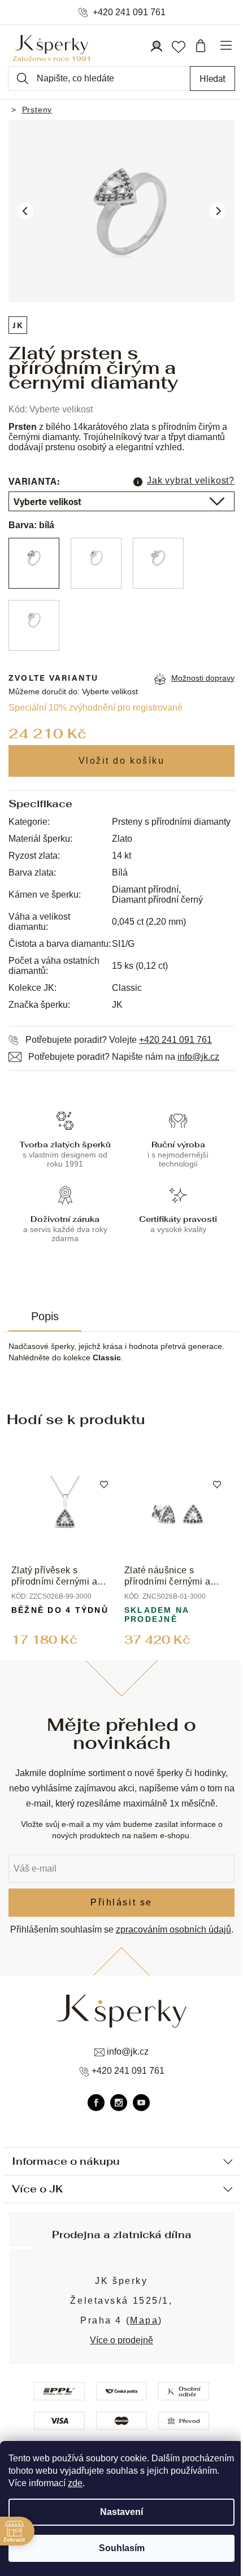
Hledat (212, 78)
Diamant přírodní (145, 889)
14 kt (121, 856)
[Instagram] (119, 2103)
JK (18, 325)
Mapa (144, 2320)
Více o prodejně (121, 2340)
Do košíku (121, 761)
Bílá (120, 873)
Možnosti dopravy (203, 678)
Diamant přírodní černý (157, 900)
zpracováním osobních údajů (173, 1929)
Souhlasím (122, 2548)
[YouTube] (141, 2103)
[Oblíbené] (178, 46)
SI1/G (123, 944)
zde (75, 2483)
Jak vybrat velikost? (191, 480)
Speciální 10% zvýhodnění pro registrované (96, 708)
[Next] (218, 211)
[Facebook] (96, 2103)
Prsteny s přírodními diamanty (171, 822)
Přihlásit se (121, 1902)
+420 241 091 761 (129, 12)
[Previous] (25, 211)
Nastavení (121, 2512)
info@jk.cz (198, 1057)
